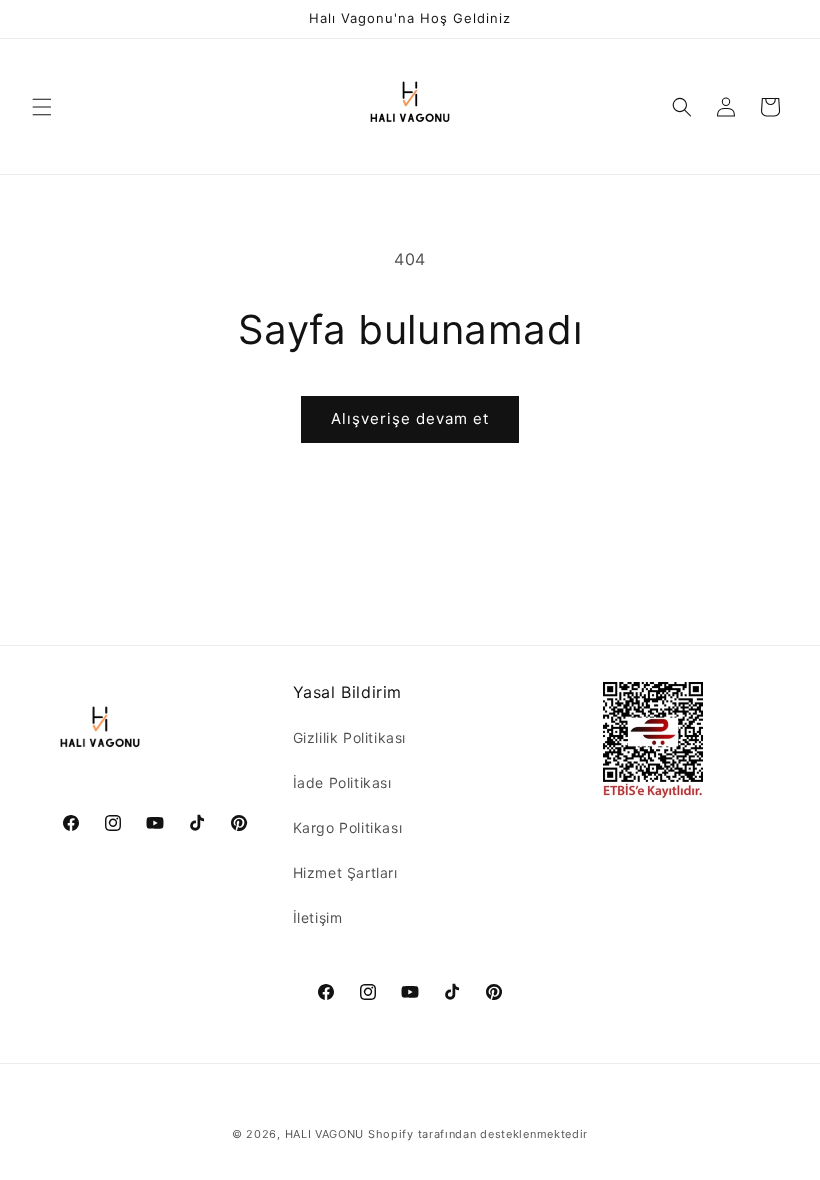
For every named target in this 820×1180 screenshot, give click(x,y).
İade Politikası (342, 782)
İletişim (318, 917)
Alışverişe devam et (410, 418)
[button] (42, 107)
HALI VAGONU (325, 1134)
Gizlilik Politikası (349, 737)
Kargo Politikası (348, 827)
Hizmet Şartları (345, 872)
